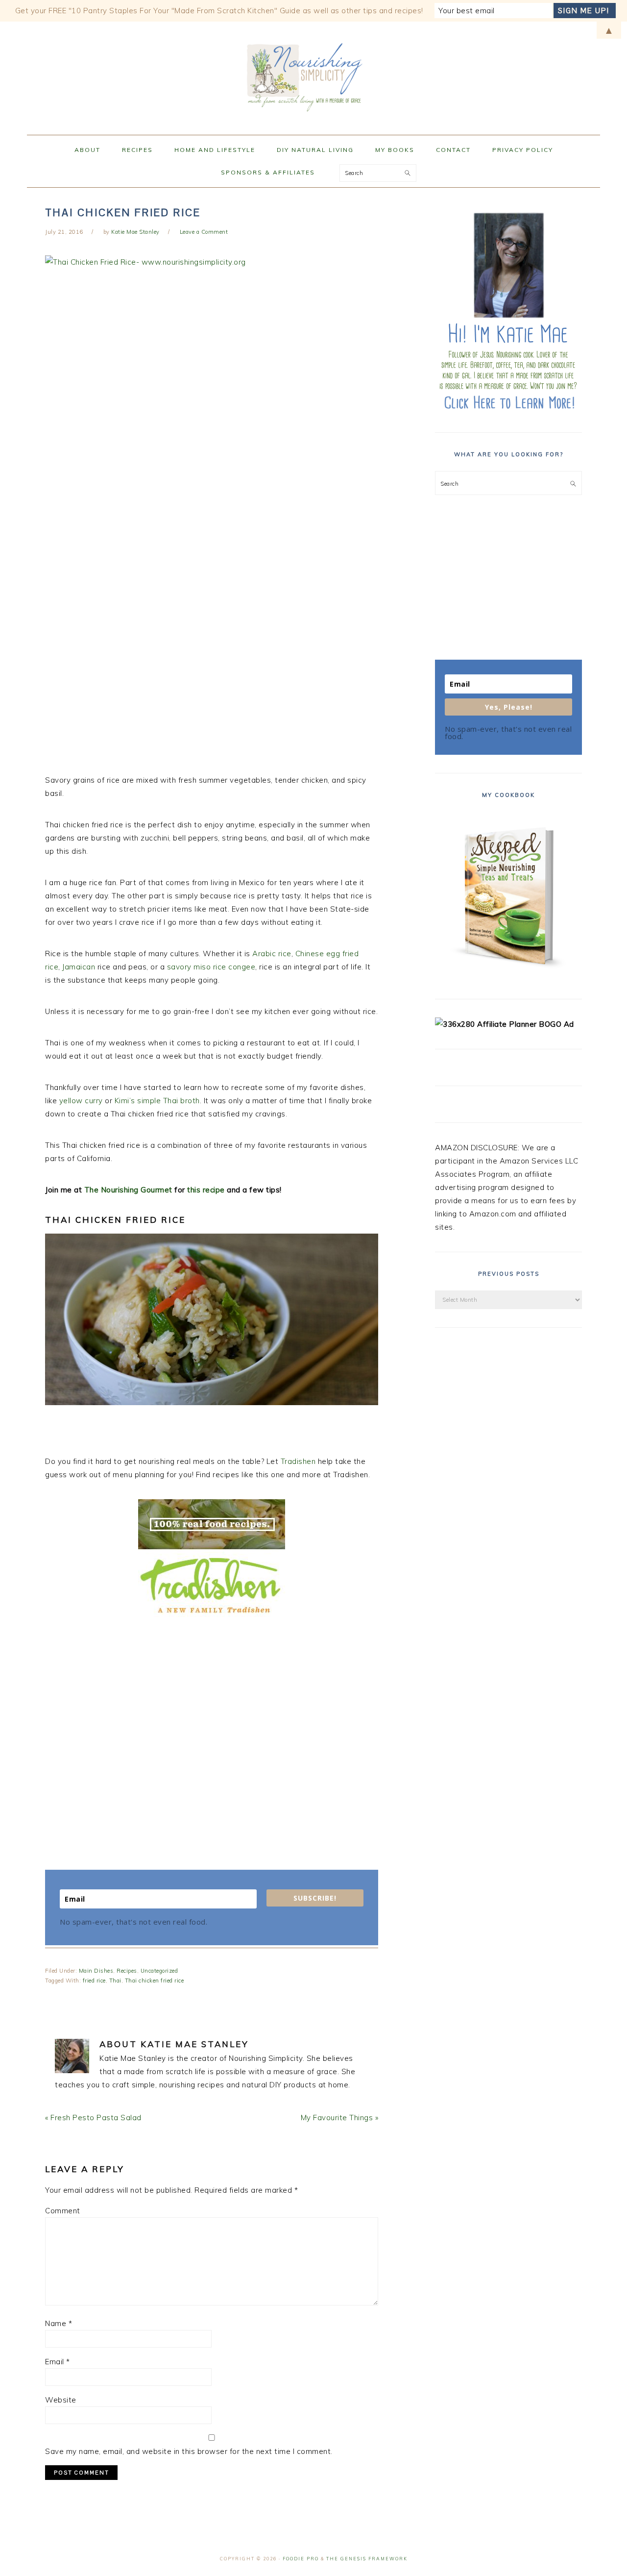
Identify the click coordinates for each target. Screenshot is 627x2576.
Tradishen (298, 1461)
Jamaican (80, 967)
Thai (115, 1981)
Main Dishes (96, 1971)
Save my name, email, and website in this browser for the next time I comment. (189, 2451)
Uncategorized (159, 1971)
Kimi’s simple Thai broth (157, 1101)
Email (58, 2362)
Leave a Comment (204, 232)
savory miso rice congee (211, 967)
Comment (63, 2211)
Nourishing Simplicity (313, 75)
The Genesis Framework (367, 2559)
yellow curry (81, 1101)
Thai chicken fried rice (155, 1981)
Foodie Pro (301, 2559)
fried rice (94, 1981)
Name (59, 2323)
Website (61, 2400)
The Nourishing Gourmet (128, 1190)
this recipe (206, 1190)
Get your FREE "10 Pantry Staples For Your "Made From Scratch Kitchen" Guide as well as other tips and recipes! (219, 11)
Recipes (127, 1971)
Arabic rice (272, 954)
